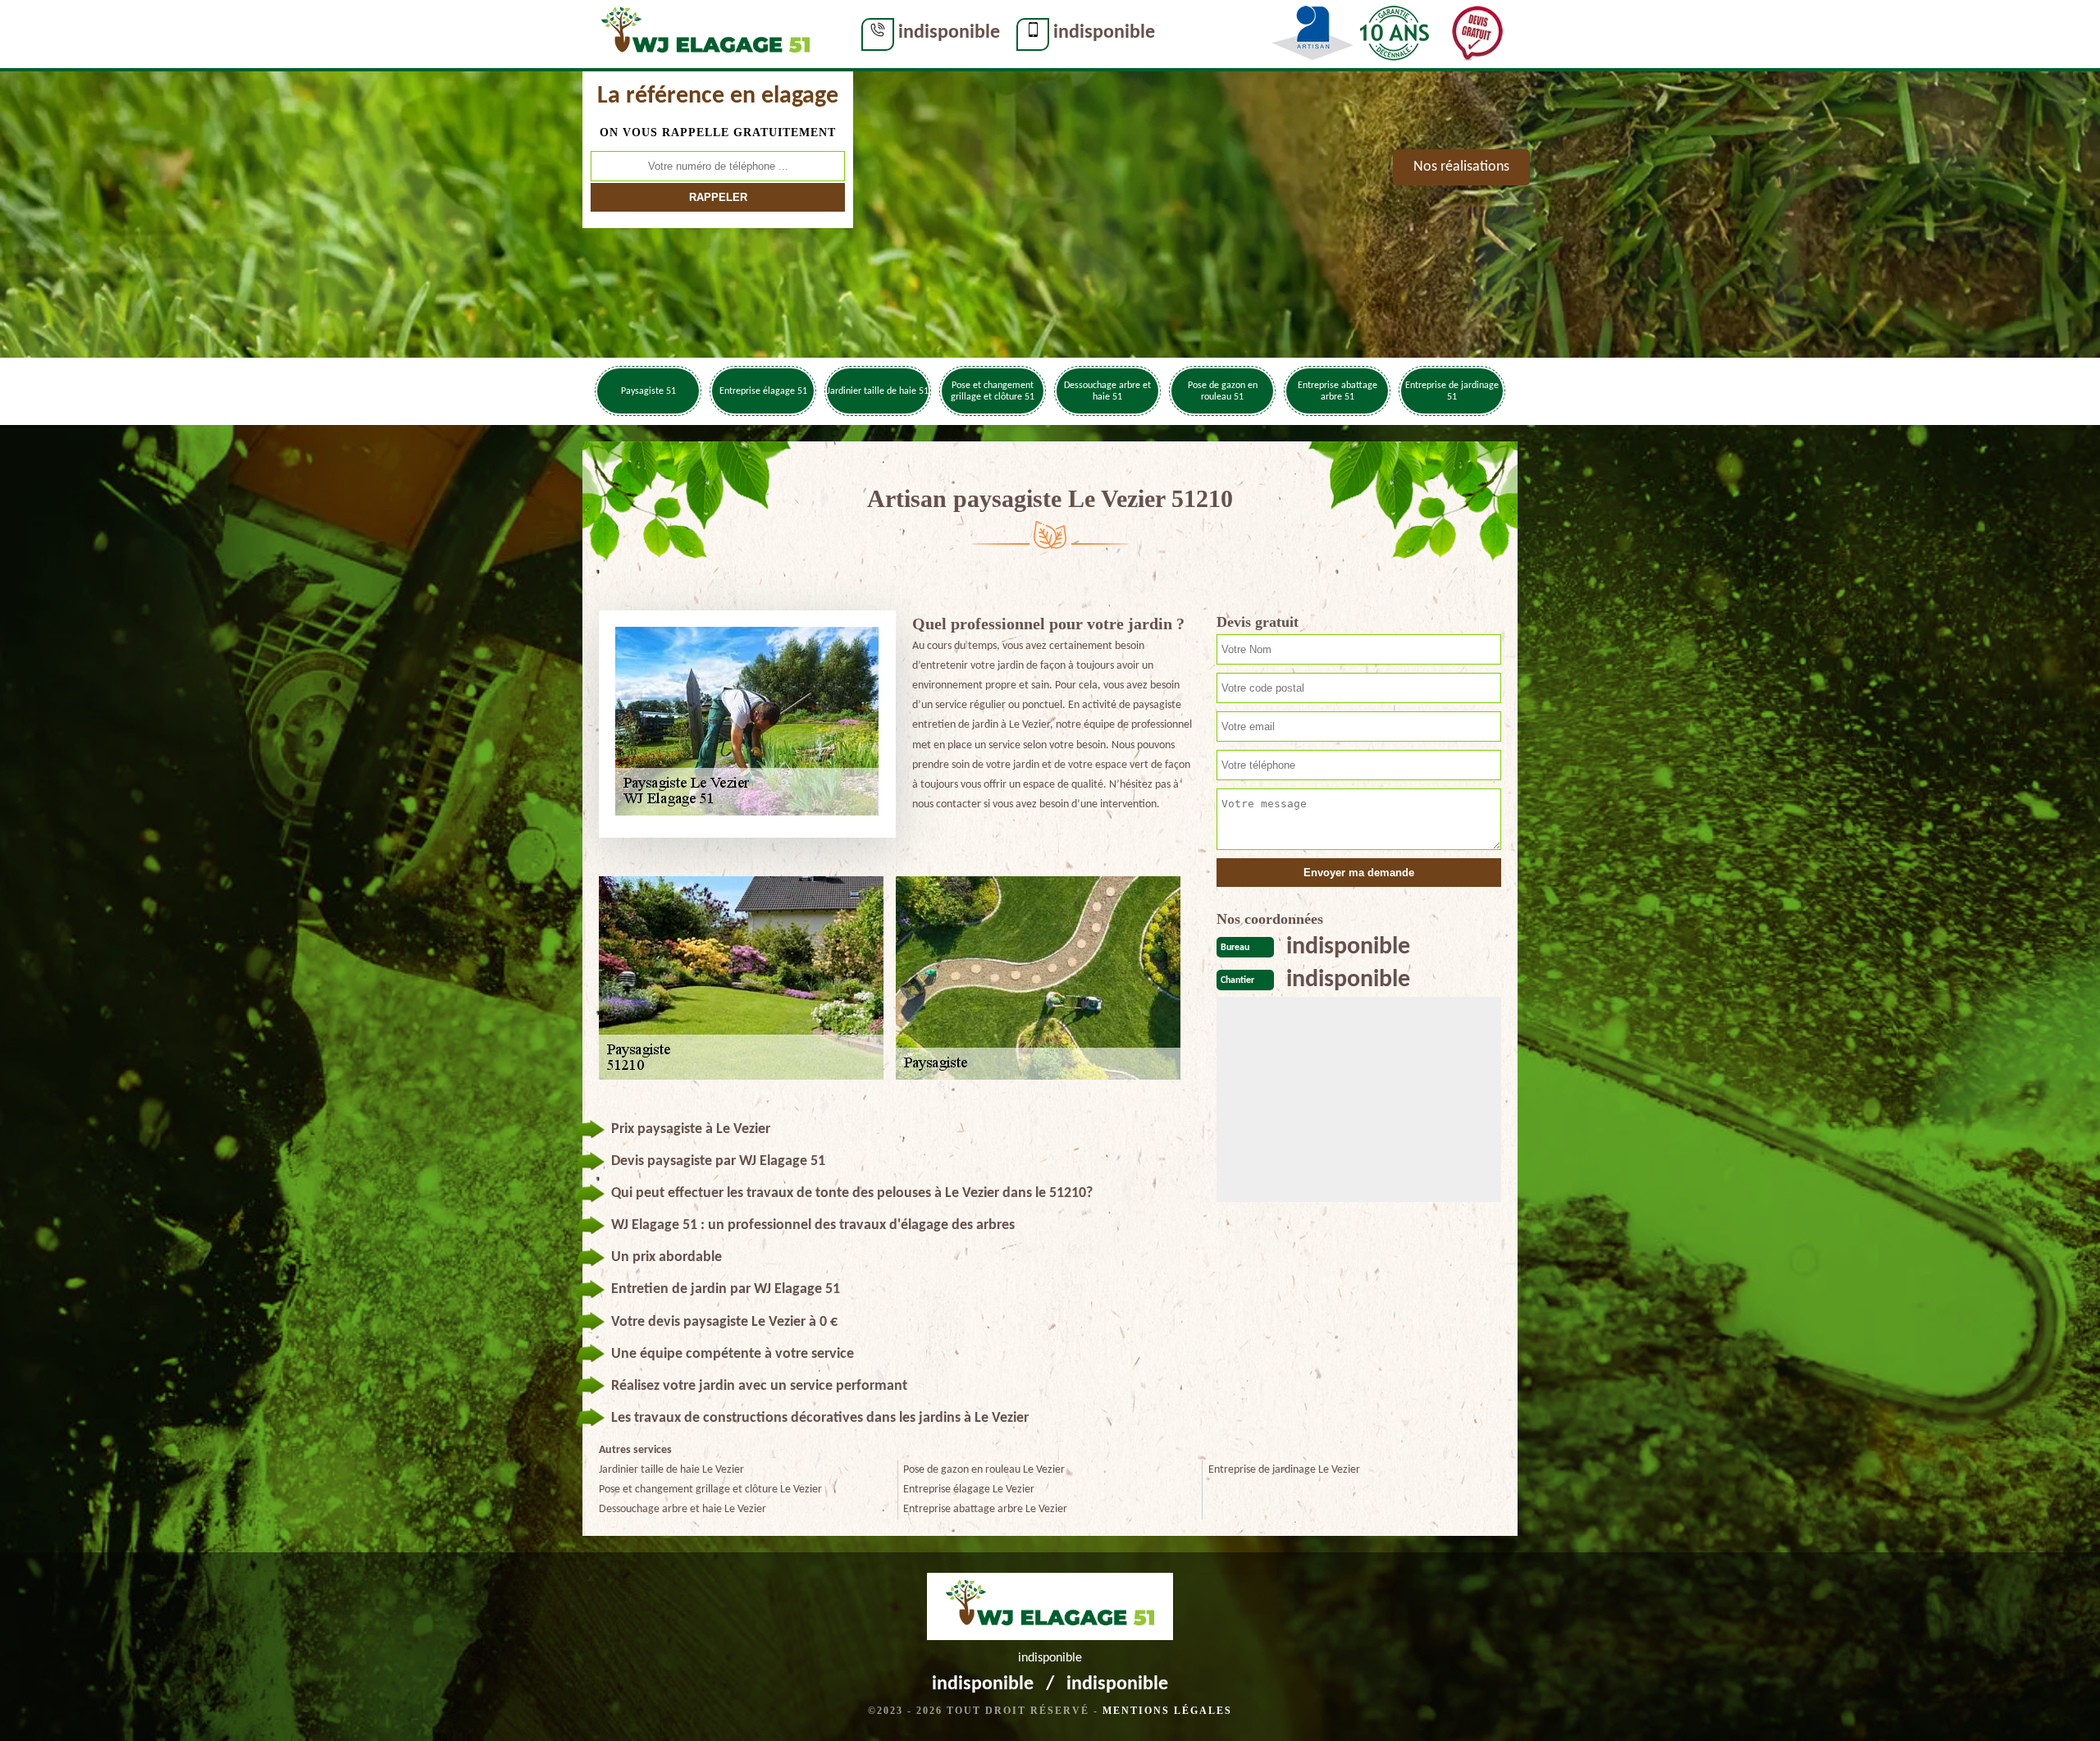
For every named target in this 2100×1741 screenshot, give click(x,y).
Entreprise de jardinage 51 (1452, 391)
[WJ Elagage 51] (705, 34)
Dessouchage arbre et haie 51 (1107, 391)
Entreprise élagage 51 (763, 391)
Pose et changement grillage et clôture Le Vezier (710, 1490)
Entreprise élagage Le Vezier (969, 1490)
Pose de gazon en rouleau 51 (1223, 391)
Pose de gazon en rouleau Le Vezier (984, 1470)
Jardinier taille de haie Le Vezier (671, 1470)
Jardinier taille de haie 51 (878, 391)
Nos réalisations (1461, 167)
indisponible (949, 33)
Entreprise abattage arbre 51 (1338, 391)
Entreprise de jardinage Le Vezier (1284, 1470)
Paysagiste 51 (648, 391)
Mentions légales (1167, 1711)
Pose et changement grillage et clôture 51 (993, 391)
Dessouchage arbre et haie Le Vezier (682, 1509)
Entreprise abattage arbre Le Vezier (985, 1509)
